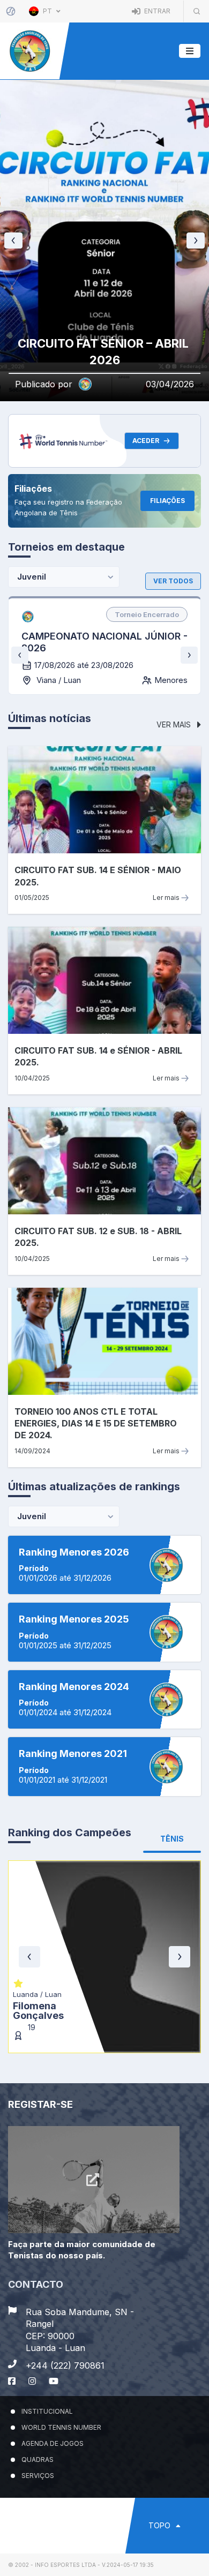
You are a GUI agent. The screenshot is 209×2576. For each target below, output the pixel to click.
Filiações (167, 501)
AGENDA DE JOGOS (53, 2443)
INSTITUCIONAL (47, 2411)
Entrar (156, 11)
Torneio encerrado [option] (147, 614)
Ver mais (175, 724)
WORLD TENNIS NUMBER (61, 2427)
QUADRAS (38, 2459)
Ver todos (173, 581)
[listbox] (147, 614)
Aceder (146, 441)
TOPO (161, 2525)
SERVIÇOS (38, 2476)
